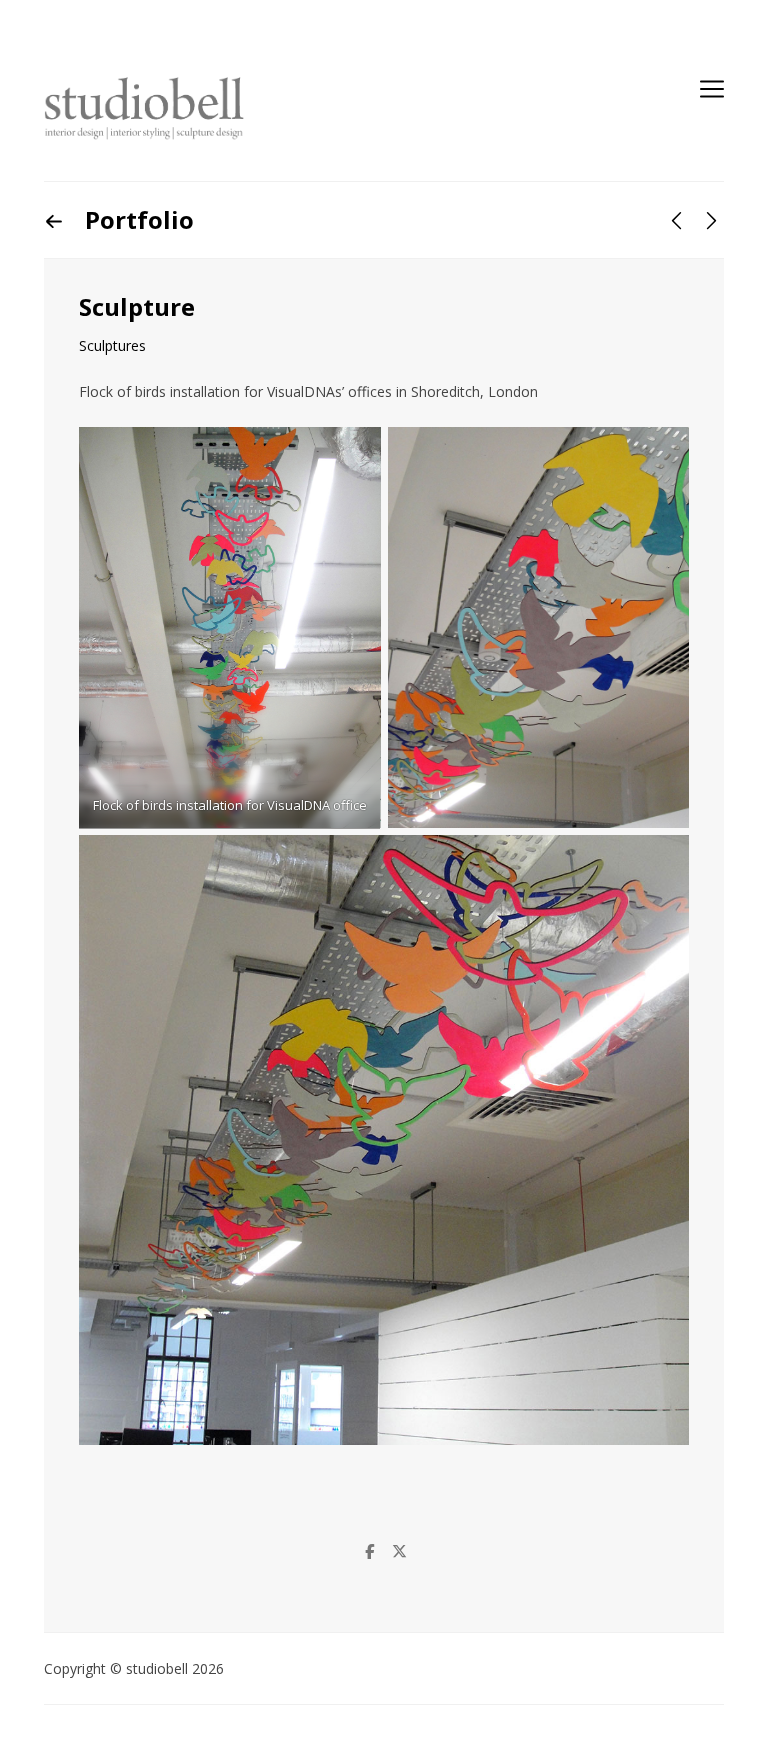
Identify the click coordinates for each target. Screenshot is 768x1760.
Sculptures (112, 345)
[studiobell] (144, 109)
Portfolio (136, 219)
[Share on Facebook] (369, 1551)
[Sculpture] (711, 220)
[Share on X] (399, 1551)
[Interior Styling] (676, 220)
